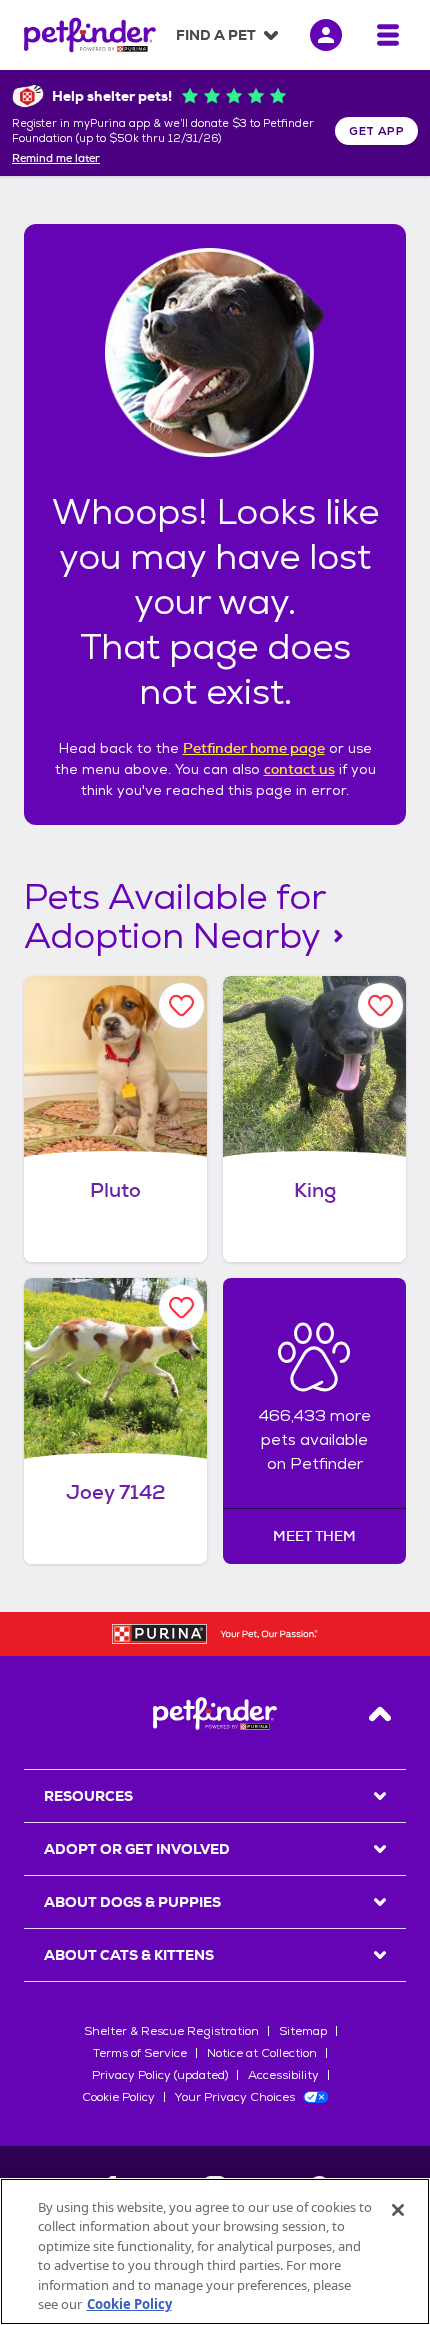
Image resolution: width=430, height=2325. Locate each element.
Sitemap (303, 2031)
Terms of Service (140, 2053)
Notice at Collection (262, 2053)
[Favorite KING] (380, 1005)
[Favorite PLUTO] (181, 1005)
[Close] (398, 2210)
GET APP (376, 131)
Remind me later (56, 159)
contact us (299, 769)
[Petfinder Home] (90, 35)
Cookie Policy (118, 2097)
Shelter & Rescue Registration (171, 2031)
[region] (215, 2251)
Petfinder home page (254, 748)
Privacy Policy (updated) (160, 2075)
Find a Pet (216, 35)
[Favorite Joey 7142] (181, 1307)
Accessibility (283, 2075)
